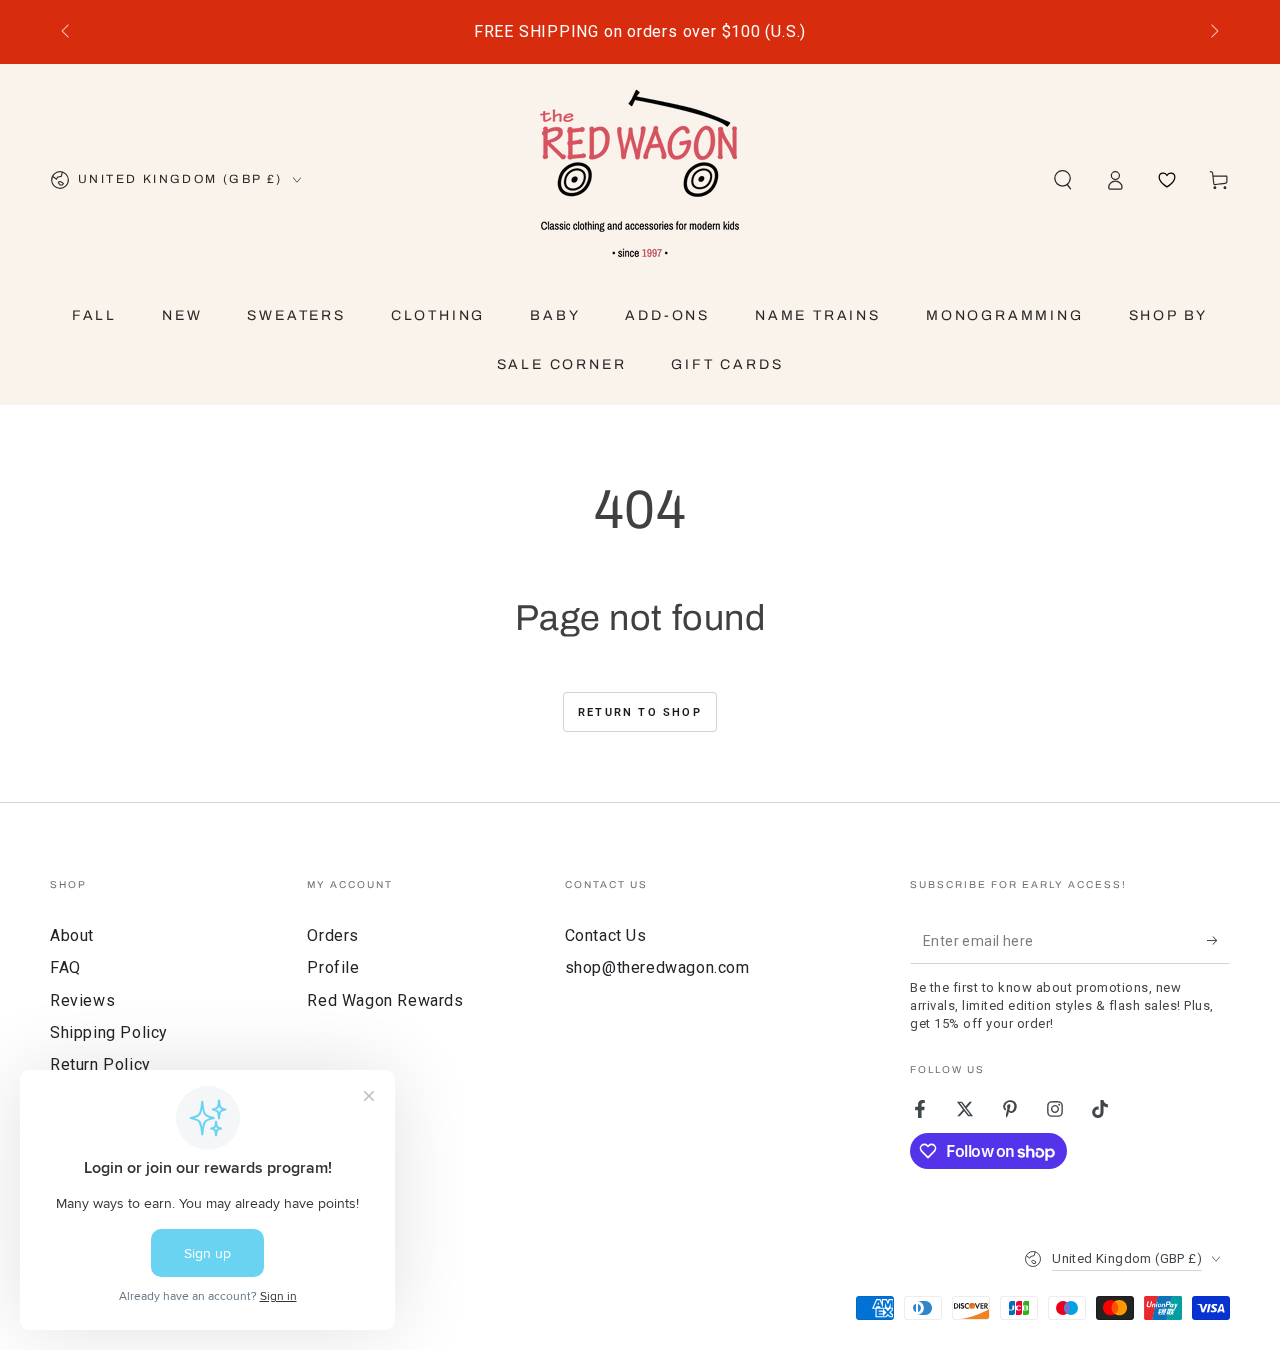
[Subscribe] (1218, 941)
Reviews (82, 1000)
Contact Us (606, 935)
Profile (333, 967)
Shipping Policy (109, 1032)
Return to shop (640, 712)
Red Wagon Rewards (385, 1000)
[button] (1063, 180)
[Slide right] (1213, 32)
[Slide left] (67, 32)
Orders (333, 935)
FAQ (65, 967)
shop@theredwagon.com (657, 967)
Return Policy (100, 1064)
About (72, 935)
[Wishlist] (1167, 180)
